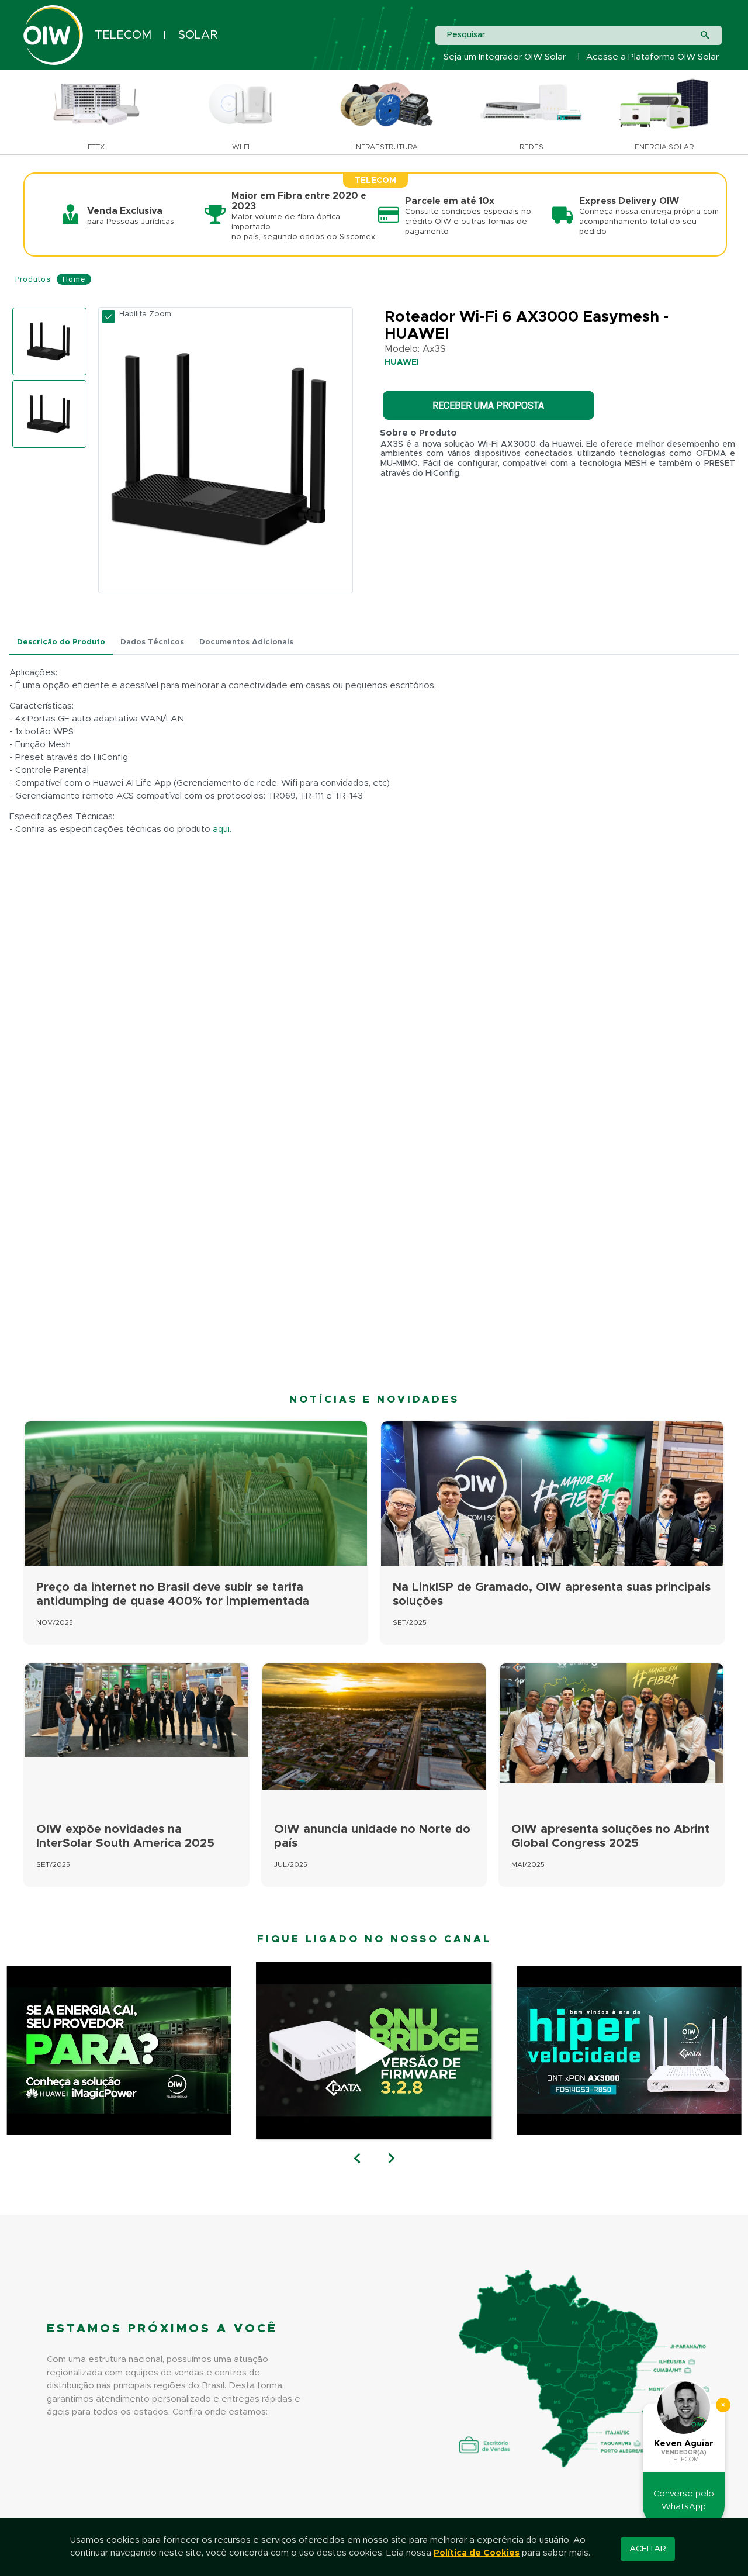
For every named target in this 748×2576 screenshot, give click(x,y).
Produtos (33, 279)
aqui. (222, 829)
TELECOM (123, 35)
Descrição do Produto (61, 642)
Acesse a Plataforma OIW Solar (652, 57)
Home (74, 279)
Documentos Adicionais (246, 642)
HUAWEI (402, 362)
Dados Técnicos (152, 642)
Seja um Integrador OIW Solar (505, 57)
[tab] (61, 643)
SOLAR (198, 35)
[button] (357, 2159)
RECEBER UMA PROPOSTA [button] (488, 405)
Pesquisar (466, 35)
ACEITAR (648, 2549)
